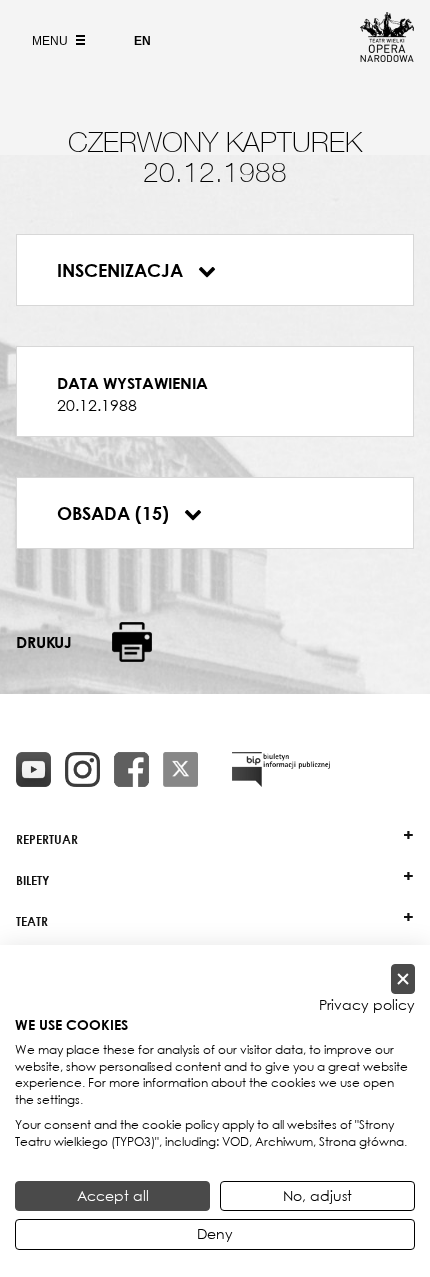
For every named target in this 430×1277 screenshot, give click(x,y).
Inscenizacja (122, 270)
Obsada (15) (115, 513)
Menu (51, 41)
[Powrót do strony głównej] (387, 56)
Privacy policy (367, 1005)
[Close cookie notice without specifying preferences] (403, 979)
